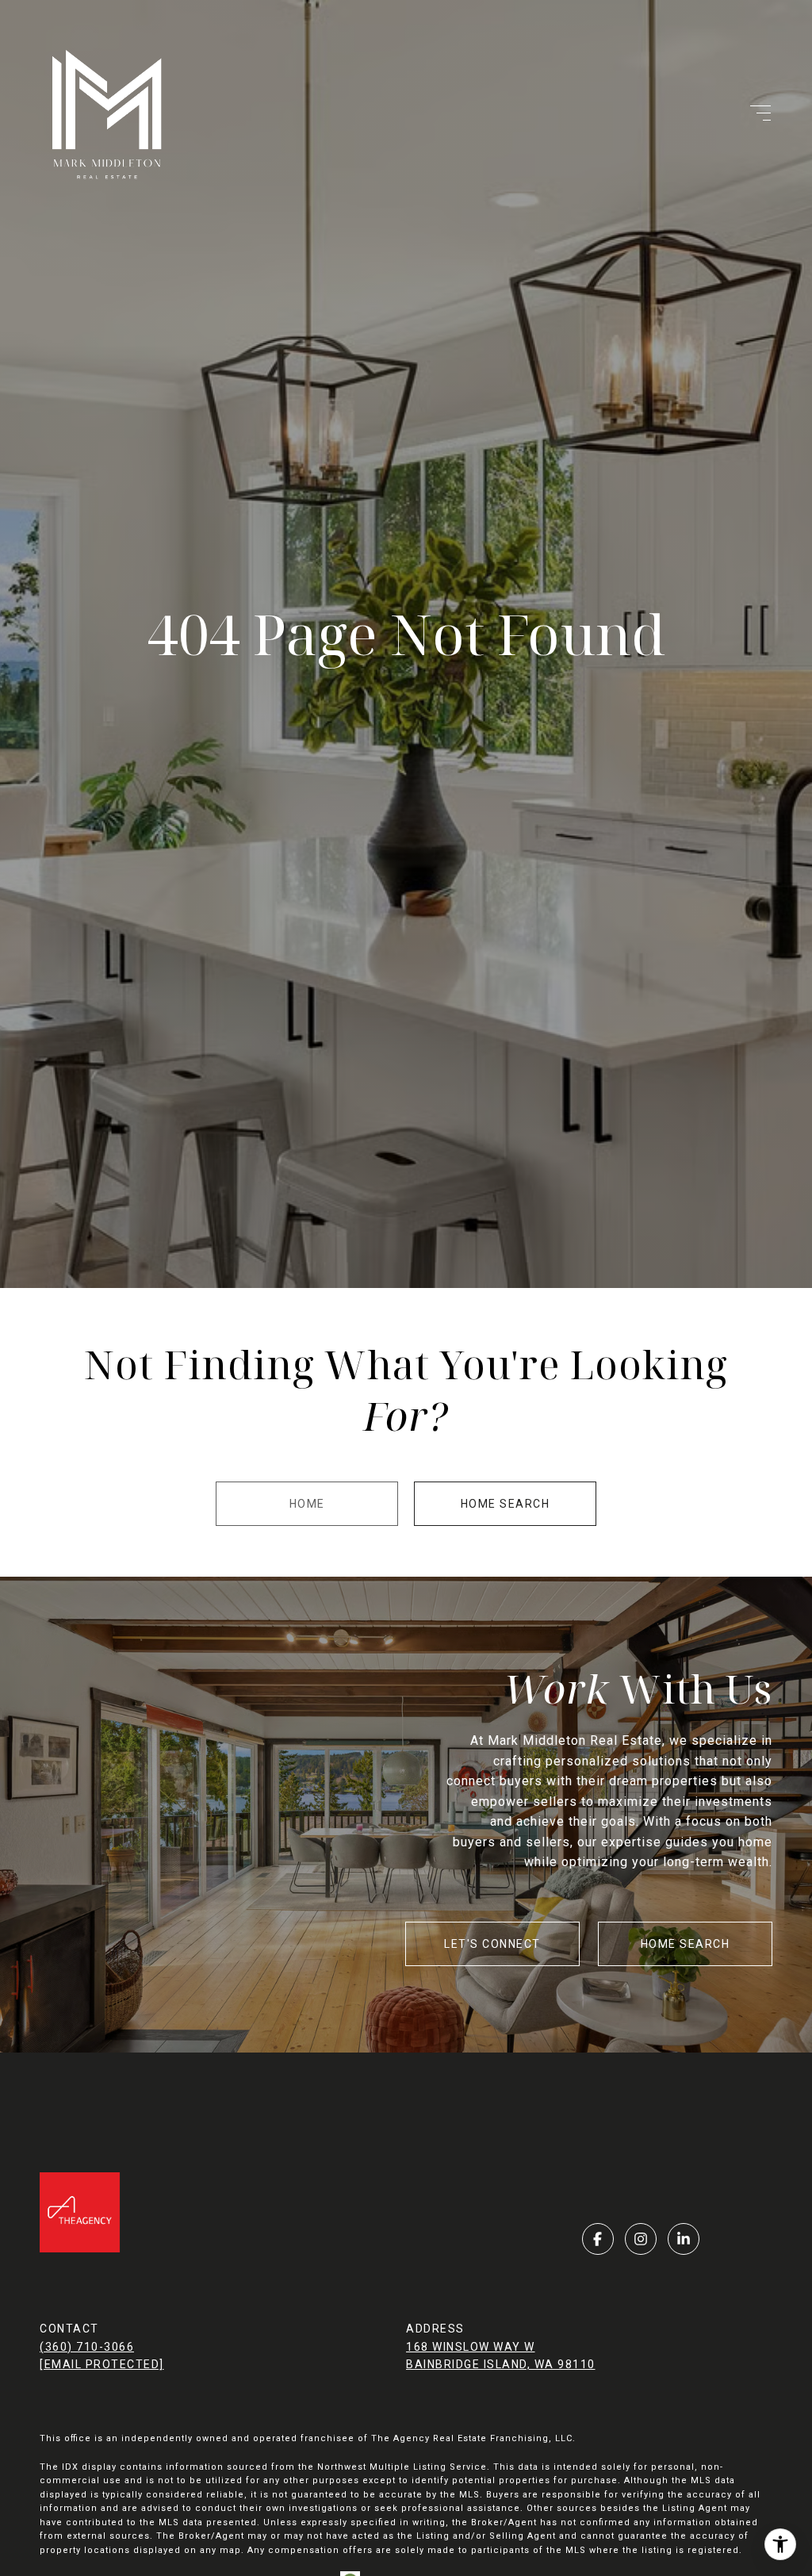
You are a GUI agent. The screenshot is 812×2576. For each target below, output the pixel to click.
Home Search (506, 1504)
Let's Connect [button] (492, 1944)
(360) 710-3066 (87, 2347)
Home (307, 1504)
